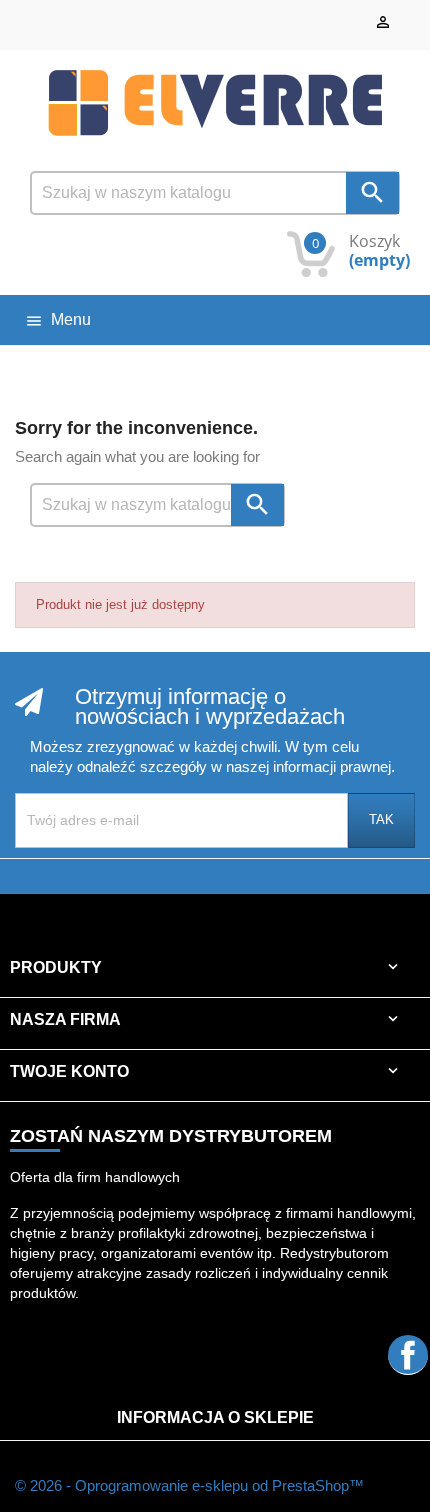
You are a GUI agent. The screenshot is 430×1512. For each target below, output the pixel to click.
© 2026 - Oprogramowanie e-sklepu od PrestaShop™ (189, 1485)
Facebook (408, 1354)
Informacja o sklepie (215, 1417)
